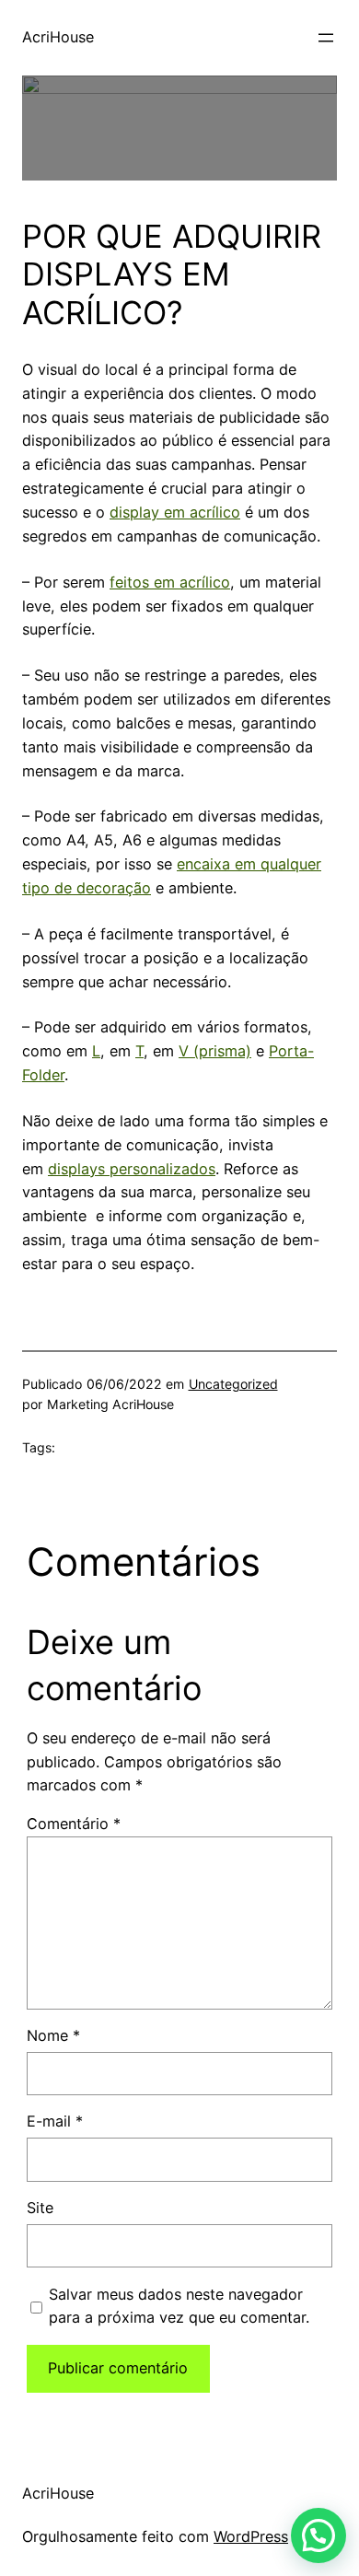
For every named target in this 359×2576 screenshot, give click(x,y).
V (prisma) (215, 1051)
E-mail (55, 2121)
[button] (318, 2535)
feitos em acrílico (170, 582)
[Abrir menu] (326, 38)
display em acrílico (175, 512)
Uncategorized (233, 1384)
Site (40, 2208)
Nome (53, 2035)
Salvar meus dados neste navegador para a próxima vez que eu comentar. (179, 2306)
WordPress (251, 2536)
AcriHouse (58, 37)
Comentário (74, 1824)
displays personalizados (132, 1169)
